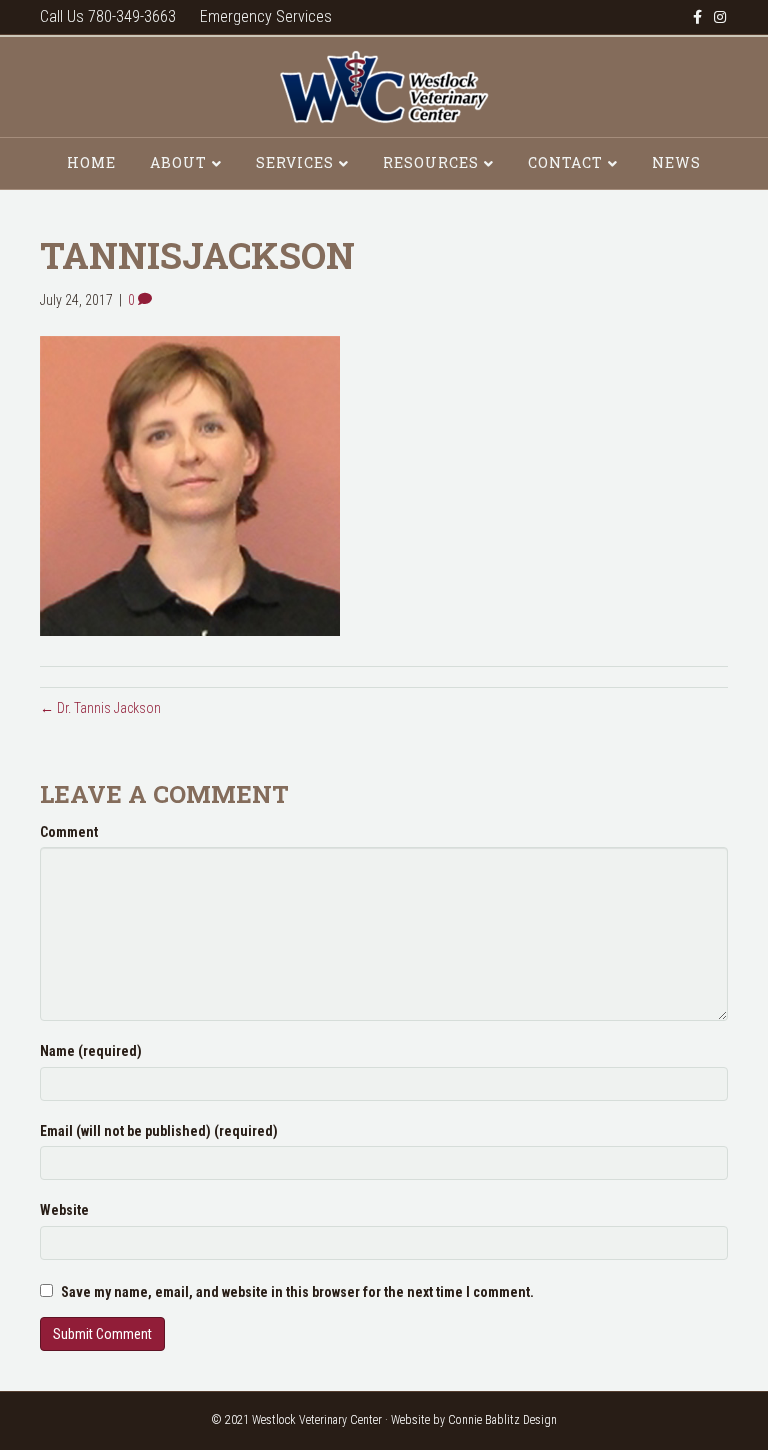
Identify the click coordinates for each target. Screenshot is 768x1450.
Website (64, 1210)
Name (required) (91, 1051)
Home (91, 162)
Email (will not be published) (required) (159, 1131)
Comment (69, 832)
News (676, 162)
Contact (565, 162)
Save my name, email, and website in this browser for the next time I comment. (297, 1292)
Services (295, 162)
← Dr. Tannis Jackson (100, 708)
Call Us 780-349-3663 (108, 16)
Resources (431, 162)
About (178, 162)
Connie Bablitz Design (502, 1420)
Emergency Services (266, 16)
